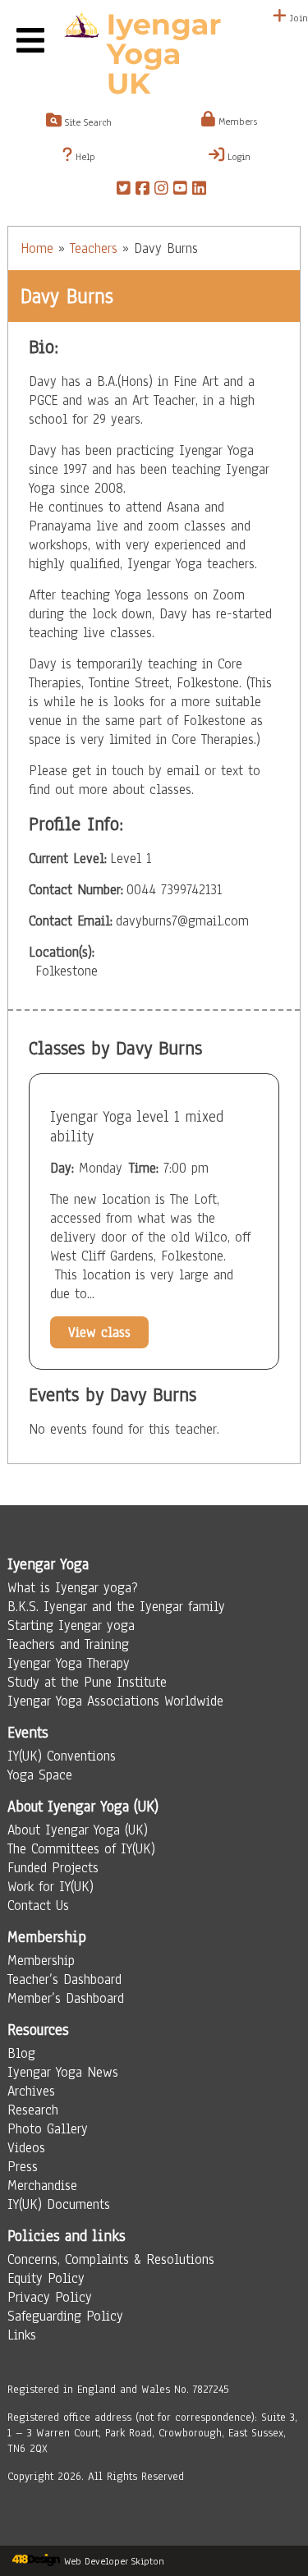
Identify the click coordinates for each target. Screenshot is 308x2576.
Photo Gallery (48, 2129)
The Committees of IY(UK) (81, 1849)
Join (297, 18)
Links (22, 2335)
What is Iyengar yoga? (73, 1588)
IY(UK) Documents (59, 2204)
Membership (41, 1961)
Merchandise (42, 2186)
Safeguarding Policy (65, 2316)
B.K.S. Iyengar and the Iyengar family (116, 1607)
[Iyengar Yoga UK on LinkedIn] (199, 191)
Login (237, 157)
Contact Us (38, 1906)
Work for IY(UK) (51, 1887)
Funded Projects (53, 1868)
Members (236, 122)
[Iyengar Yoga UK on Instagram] (161, 191)
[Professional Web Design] (36, 2561)
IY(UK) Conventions (62, 1756)
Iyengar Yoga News (63, 2072)
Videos (26, 2148)
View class (99, 1332)
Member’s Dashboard (66, 1998)
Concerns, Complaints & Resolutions (111, 2259)
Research (33, 2110)
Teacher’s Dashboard (64, 1979)
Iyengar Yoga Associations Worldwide (115, 1701)
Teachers (94, 248)
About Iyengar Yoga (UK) (78, 1830)
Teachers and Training (68, 1644)
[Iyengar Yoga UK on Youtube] (180, 191)
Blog (21, 2053)
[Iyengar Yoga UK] (154, 56)
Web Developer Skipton (114, 2561)
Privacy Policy (50, 2297)
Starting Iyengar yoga (71, 1625)
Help (84, 157)
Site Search (87, 122)
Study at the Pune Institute (87, 1682)
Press (23, 2167)
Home (37, 248)
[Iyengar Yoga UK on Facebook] (143, 191)
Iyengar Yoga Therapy (69, 1663)
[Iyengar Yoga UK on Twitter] (124, 191)
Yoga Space (40, 1775)
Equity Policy (46, 2278)
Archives (31, 2091)
